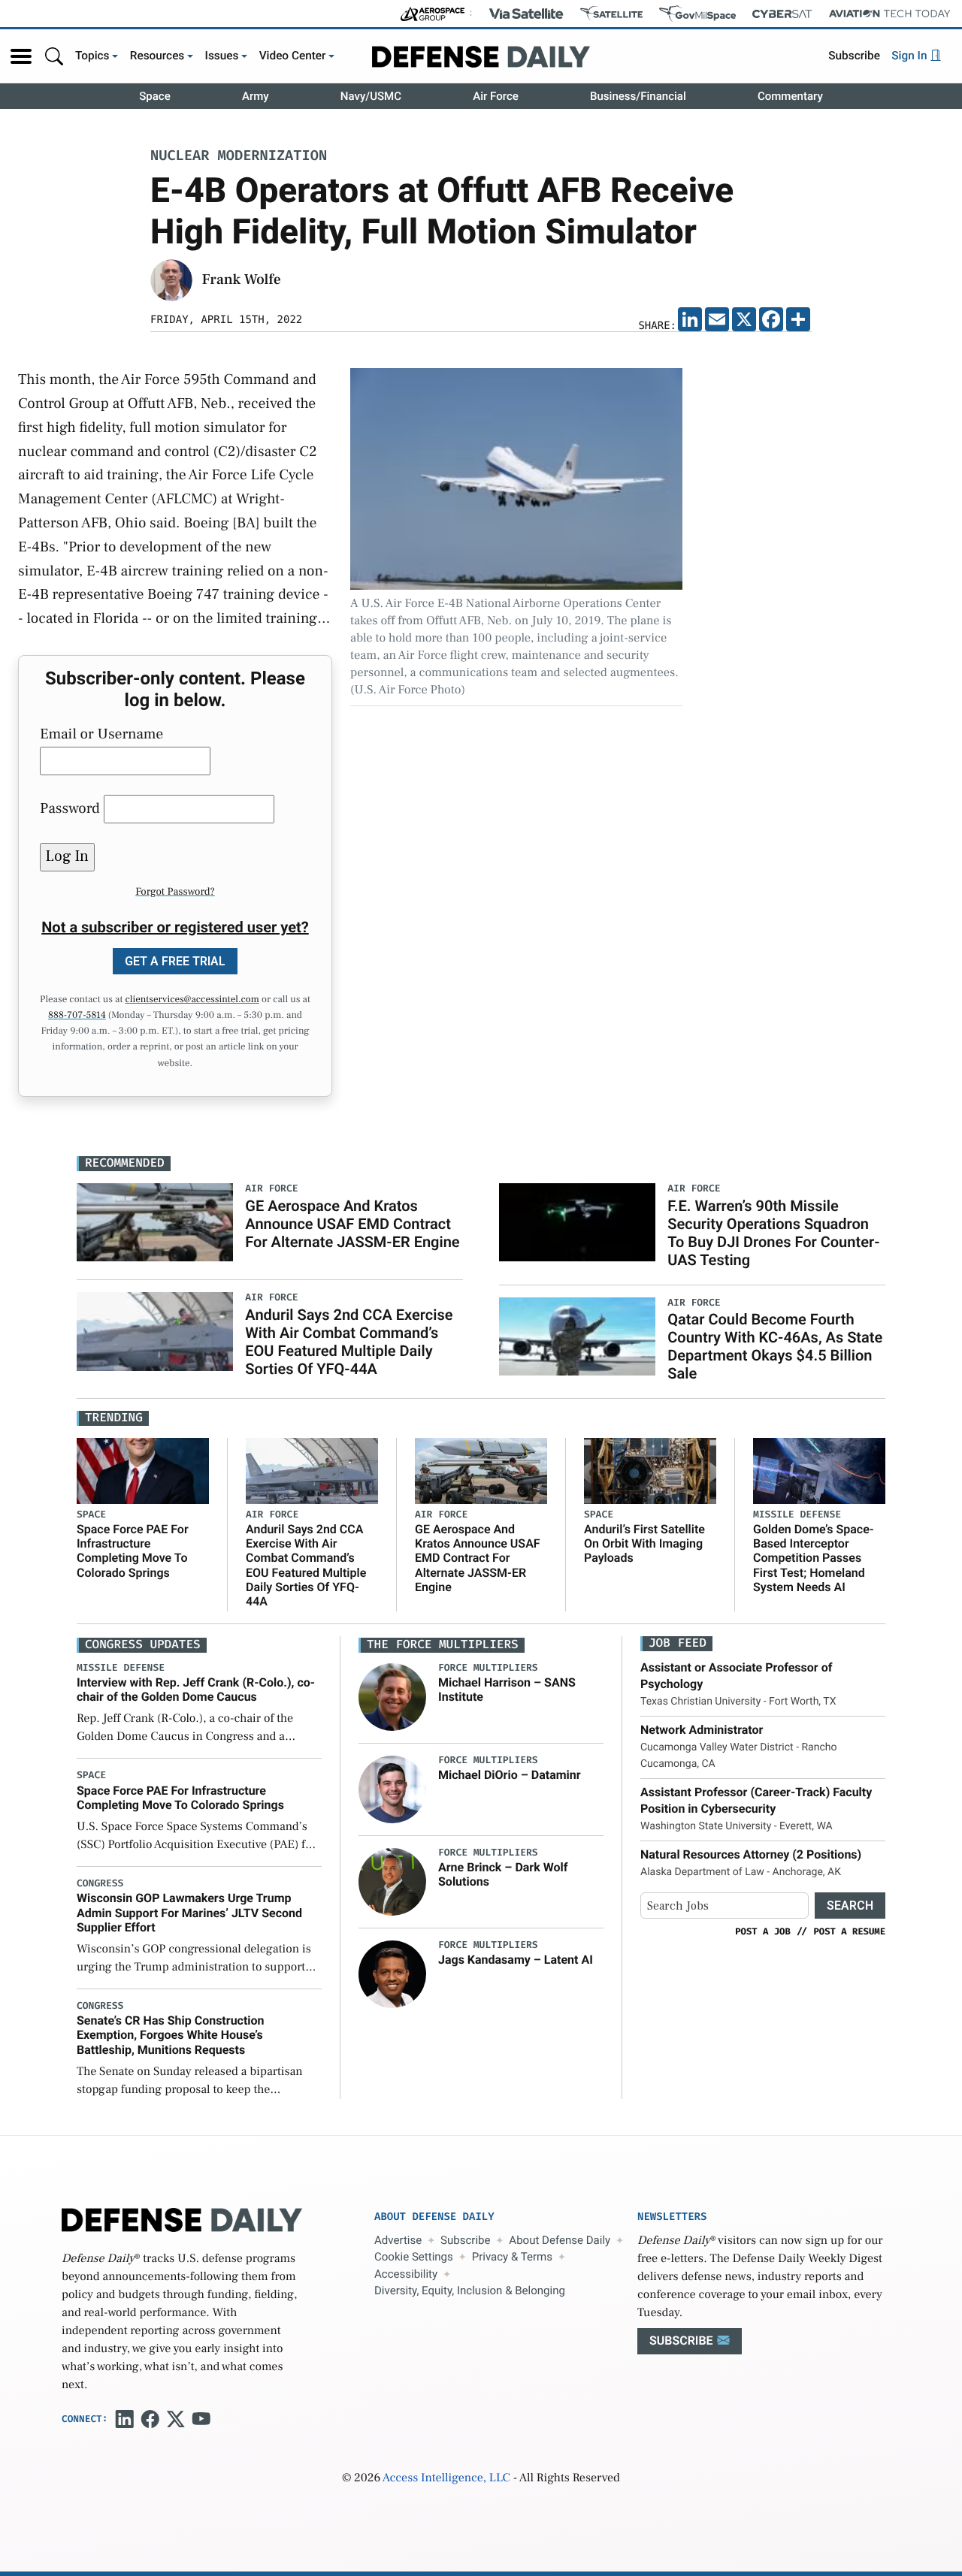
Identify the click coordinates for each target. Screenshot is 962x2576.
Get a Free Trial (175, 961)
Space (155, 96)
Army (256, 96)
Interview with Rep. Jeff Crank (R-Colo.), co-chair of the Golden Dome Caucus (196, 1690)
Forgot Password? (175, 892)
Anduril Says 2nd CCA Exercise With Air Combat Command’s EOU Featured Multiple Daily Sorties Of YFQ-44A (349, 1342)
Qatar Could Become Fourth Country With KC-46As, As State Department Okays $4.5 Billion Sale (775, 1346)
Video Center (293, 56)
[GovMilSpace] (697, 14)
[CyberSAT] (782, 14)
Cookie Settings (414, 2257)
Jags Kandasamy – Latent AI (516, 1960)
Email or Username (101, 734)
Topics (92, 56)
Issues (222, 56)
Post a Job (763, 1931)
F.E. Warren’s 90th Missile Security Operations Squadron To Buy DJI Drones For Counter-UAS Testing (773, 1233)
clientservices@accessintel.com (192, 1000)
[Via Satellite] (526, 14)
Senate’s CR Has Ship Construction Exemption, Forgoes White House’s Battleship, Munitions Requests (171, 2035)
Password (70, 808)
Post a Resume (849, 1931)
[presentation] (392, 1697)
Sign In (911, 56)
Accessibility (406, 2274)
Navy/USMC (371, 96)
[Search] (54, 56)
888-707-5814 (77, 1016)
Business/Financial (638, 96)
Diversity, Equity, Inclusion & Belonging (470, 2291)
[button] (21, 56)
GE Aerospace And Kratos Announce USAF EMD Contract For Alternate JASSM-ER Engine (352, 1224)
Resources (157, 56)
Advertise (398, 2240)
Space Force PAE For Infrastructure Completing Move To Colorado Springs (133, 1551)
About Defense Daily (560, 2240)
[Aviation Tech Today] (890, 14)
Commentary (790, 96)
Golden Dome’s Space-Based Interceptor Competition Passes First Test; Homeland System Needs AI (814, 1558)
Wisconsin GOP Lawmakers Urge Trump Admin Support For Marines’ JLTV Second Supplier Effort (189, 1912)
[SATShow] (611, 14)
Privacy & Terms (512, 2257)
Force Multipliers (488, 1668)
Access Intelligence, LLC (446, 2478)
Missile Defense (797, 1515)
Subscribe (854, 56)
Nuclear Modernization (239, 157)
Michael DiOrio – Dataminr (510, 1775)
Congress (100, 1884)
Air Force (496, 96)
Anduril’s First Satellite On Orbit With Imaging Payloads (644, 1543)
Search (850, 1906)
